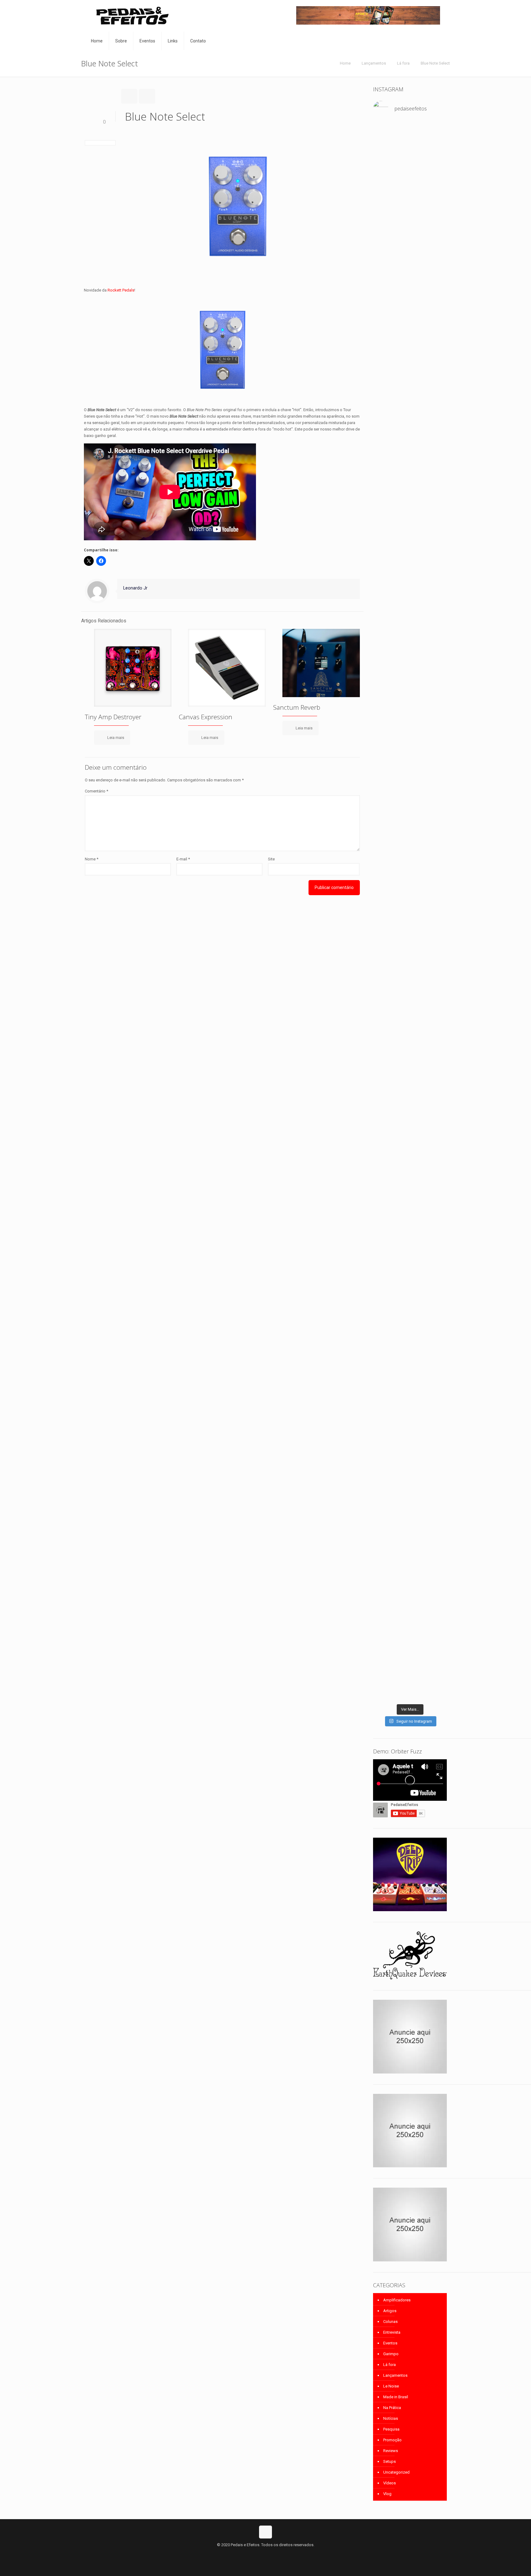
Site (271, 859)
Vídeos (389, 2483)
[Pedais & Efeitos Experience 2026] (436, 915)
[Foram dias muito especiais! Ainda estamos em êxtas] (436, 1395)
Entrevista (392, 2332)
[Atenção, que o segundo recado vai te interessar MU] (410, 1131)
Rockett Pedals (121, 290)
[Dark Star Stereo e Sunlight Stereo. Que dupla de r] (384, 149)
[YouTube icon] (266, 2554)
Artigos (390, 2311)
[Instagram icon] (272, 2554)
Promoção (392, 2440)
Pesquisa (391, 2429)
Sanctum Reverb (297, 707)
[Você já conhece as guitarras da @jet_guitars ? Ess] (410, 973)
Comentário (96, 791)
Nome (92, 859)
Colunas (390, 2322)
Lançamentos (374, 63)
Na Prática (392, 2408)
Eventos (390, 2343)
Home (345, 63)
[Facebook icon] (259, 2554)
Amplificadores (397, 2300)
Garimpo (391, 2354)
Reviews (391, 2451)
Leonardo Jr (135, 588)
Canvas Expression (206, 717)
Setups (389, 2461)
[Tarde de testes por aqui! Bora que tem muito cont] (410, 149)
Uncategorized (396, 2472)
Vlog (387, 2494)
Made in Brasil (396, 2397)
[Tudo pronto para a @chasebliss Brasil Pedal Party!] (384, 995)
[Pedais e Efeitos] (132, 16)
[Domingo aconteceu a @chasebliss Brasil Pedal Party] (436, 511)
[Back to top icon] (265, 2532)
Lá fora (403, 63)
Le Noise (391, 2386)
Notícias (391, 2418)
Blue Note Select (435, 63)
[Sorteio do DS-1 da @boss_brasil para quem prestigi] (384, 1118)
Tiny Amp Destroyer (113, 717)
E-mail (183, 859)
